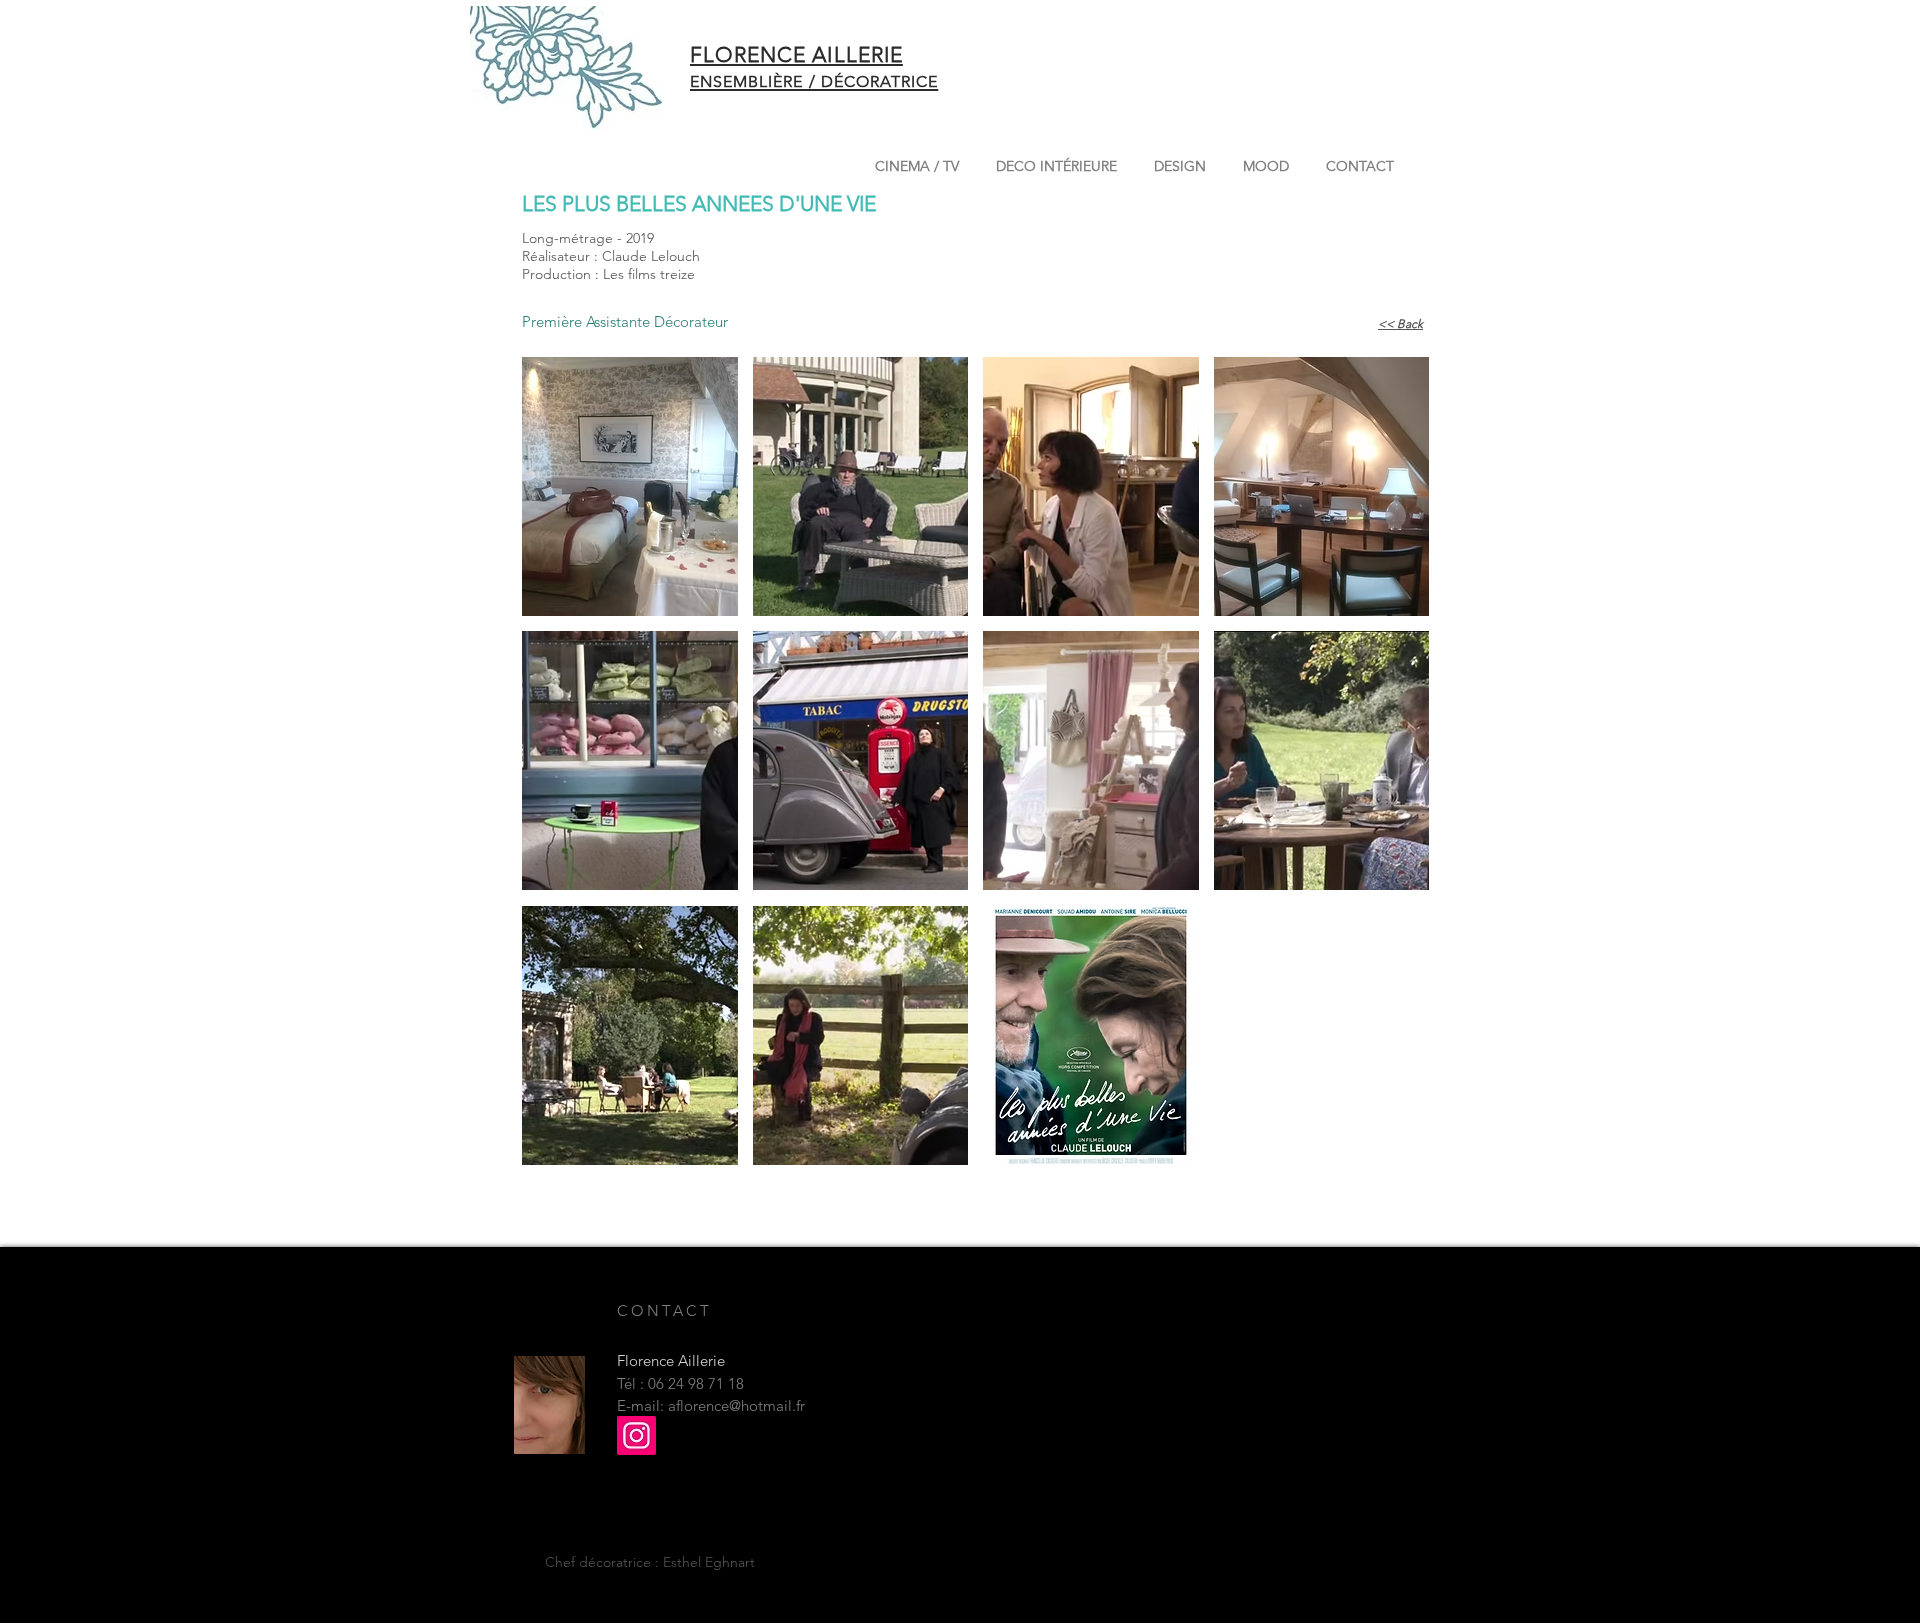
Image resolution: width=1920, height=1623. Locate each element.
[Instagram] (636, 1435)
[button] (630, 486)
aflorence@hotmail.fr (736, 1405)
